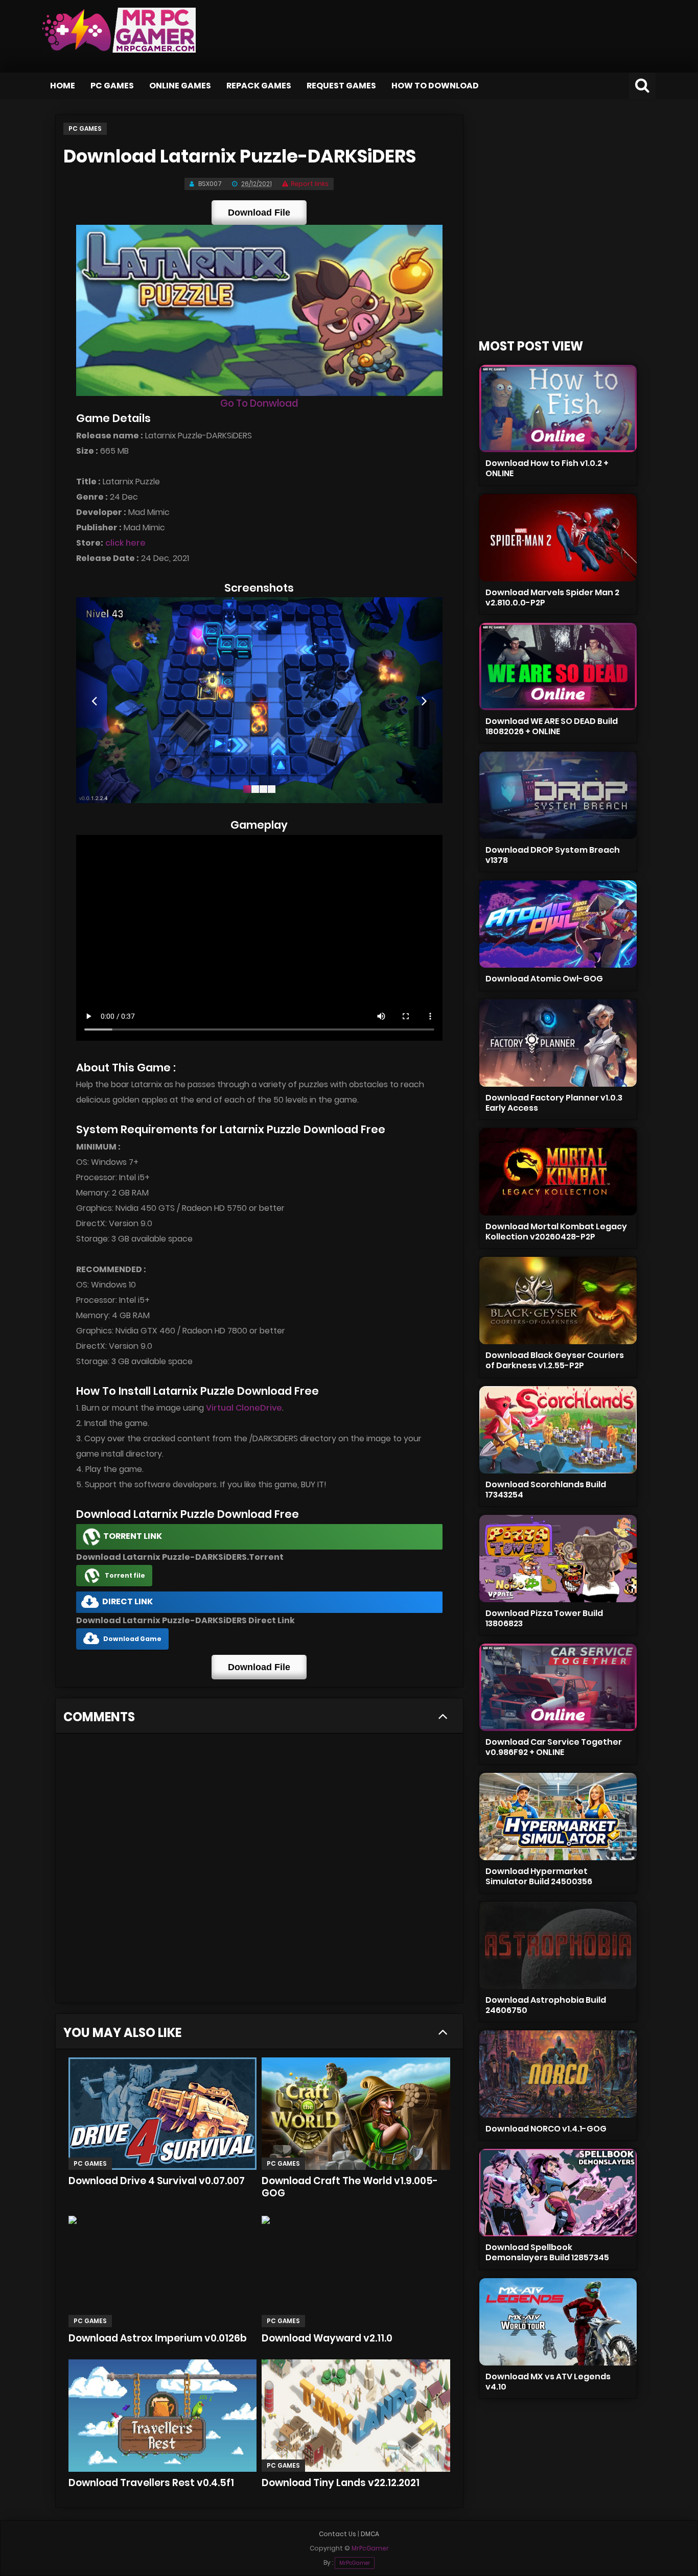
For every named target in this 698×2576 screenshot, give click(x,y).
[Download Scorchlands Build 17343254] (558, 1430)
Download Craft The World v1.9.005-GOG (350, 2187)
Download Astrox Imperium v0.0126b (158, 2338)
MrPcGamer (355, 2563)
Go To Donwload (259, 403)
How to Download (435, 86)
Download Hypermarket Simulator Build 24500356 (539, 1876)
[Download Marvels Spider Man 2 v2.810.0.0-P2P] (558, 538)
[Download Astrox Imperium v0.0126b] (162, 2271)
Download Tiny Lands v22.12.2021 (341, 2483)
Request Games (341, 86)
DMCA (370, 2534)
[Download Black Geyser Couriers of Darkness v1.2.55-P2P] (558, 1301)
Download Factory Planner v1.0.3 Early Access (554, 1103)
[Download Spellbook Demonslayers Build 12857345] (558, 2193)
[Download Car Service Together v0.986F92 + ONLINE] (558, 1687)
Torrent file (125, 1575)
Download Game (132, 1639)
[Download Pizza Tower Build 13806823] (558, 1559)
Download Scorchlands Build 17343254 (546, 1490)
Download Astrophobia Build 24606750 (546, 2005)
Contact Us (338, 2534)
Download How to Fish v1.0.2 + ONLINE (547, 468)
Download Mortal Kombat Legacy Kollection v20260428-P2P (556, 1232)
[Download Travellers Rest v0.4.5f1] (162, 2416)
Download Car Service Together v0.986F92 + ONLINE (554, 1747)
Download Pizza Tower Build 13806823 (544, 1618)
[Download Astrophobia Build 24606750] (558, 1945)
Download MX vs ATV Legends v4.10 (548, 2382)
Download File (259, 213)
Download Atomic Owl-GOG (544, 979)
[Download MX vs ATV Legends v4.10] (558, 2322)
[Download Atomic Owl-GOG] (558, 924)
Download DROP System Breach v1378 (553, 855)
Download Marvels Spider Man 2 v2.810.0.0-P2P (552, 598)
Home (63, 86)
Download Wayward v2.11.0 (327, 2338)
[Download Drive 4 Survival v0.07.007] (162, 2114)
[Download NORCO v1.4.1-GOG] (558, 2074)
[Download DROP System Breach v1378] (558, 795)
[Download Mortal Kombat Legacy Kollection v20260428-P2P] (558, 1172)
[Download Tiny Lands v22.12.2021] (356, 2416)
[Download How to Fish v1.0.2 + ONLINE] (558, 408)
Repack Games (259, 86)
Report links (310, 184)
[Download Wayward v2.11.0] (356, 2271)
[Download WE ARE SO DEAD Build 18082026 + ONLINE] (558, 666)
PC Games (112, 86)
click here (125, 543)
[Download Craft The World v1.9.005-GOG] (356, 2114)
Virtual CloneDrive (244, 1408)
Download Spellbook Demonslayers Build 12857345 (547, 2252)
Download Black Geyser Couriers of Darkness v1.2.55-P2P (555, 1360)
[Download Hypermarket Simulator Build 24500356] (558, 1817)
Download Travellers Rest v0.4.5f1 (151, 2483)
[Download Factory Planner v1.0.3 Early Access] (558, 1043)
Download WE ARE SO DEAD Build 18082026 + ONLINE (552, 726)
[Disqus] (259, 1871)
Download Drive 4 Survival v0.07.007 (157, 2181)
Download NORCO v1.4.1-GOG (546, 2129)
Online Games (180, 86)
